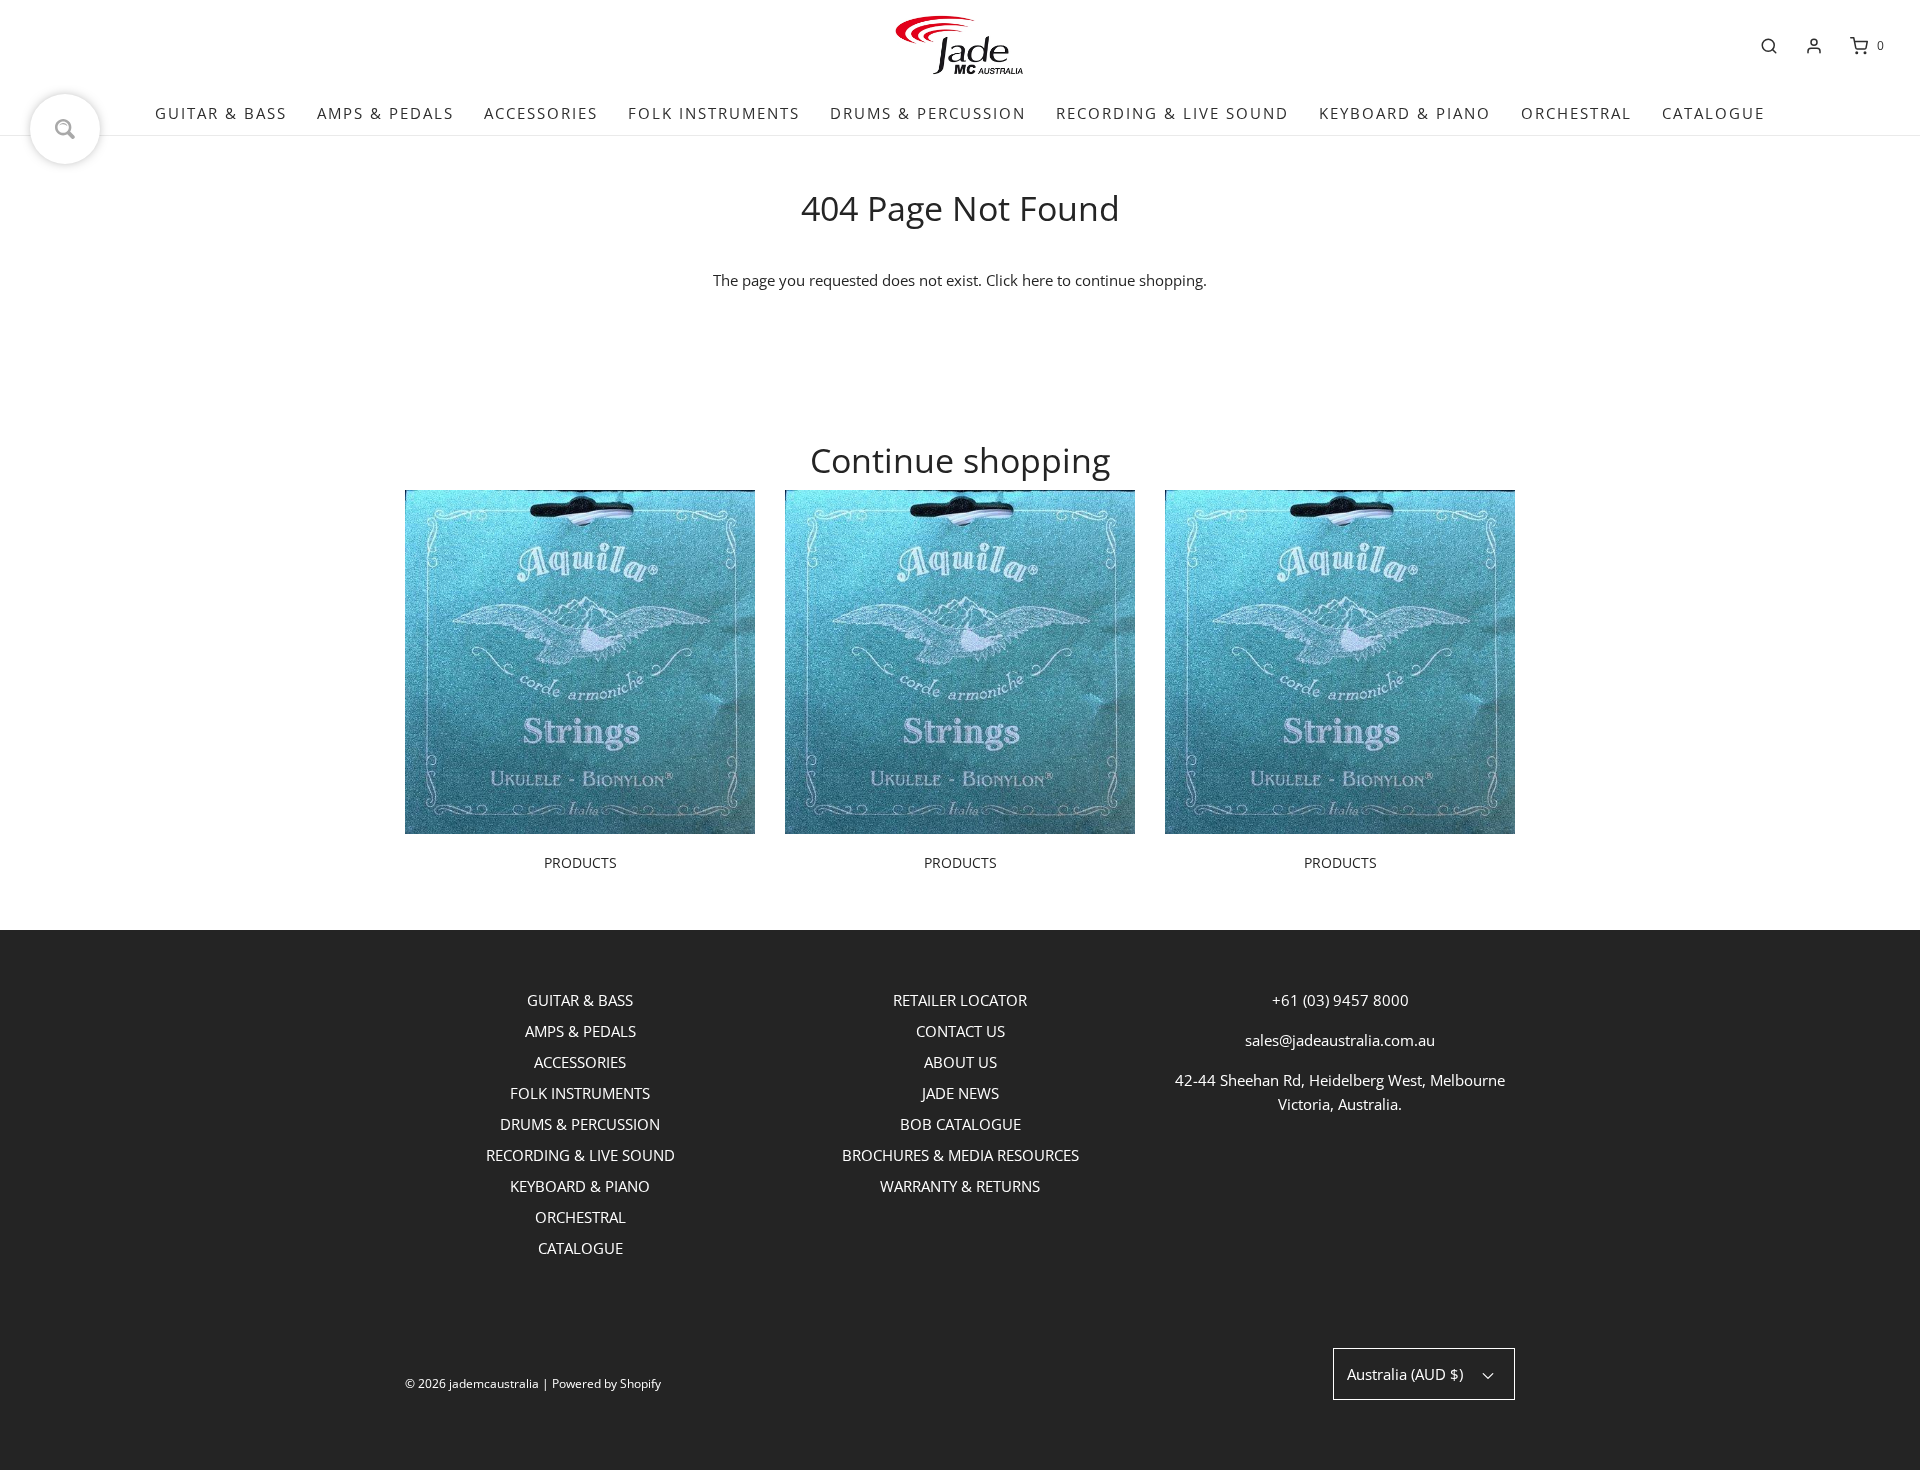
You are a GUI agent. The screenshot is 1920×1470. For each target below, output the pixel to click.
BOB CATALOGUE (960, 1124)
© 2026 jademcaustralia (472, 1383)
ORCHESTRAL (1576, 113)
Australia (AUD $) (1407, 1374)
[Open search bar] (1769, 46)
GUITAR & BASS (221, 113)
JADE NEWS (960, 1093)
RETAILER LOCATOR (960, 1000)
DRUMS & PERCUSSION (928, 113)
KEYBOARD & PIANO (1405, 113)
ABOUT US (960, 1062)
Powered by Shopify (606, 1383)
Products (580, 862)
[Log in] (1814, 46)
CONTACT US (960, 1031)
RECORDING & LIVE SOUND (1172, 113)
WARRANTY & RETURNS (960, 1186)
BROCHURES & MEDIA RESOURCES (960, 1155)
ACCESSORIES (541, 113)
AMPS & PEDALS (385, 113)
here (1037, 280)
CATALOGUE (1713, 113)
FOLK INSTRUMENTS (714, 113)
